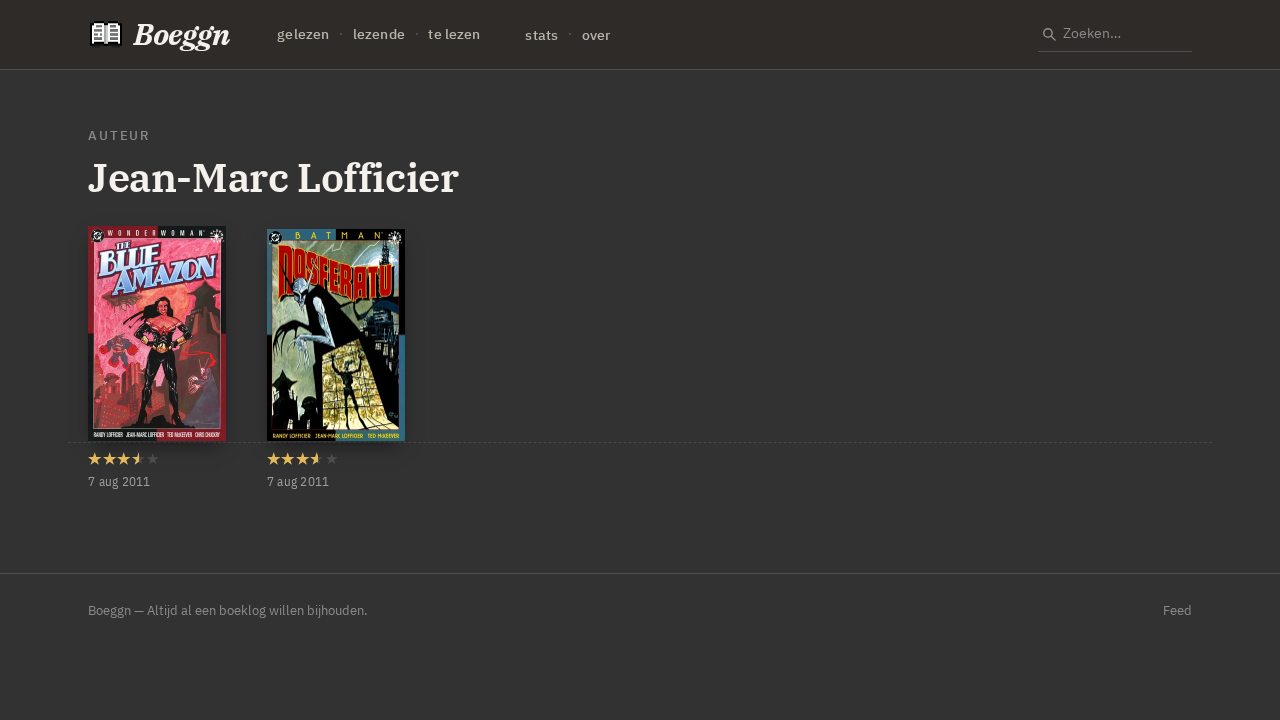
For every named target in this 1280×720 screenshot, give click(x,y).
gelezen (303, 34)
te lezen (454, 34)
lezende (379, 34)
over (596, 34)
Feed (1177, 610)
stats (541, 34)
